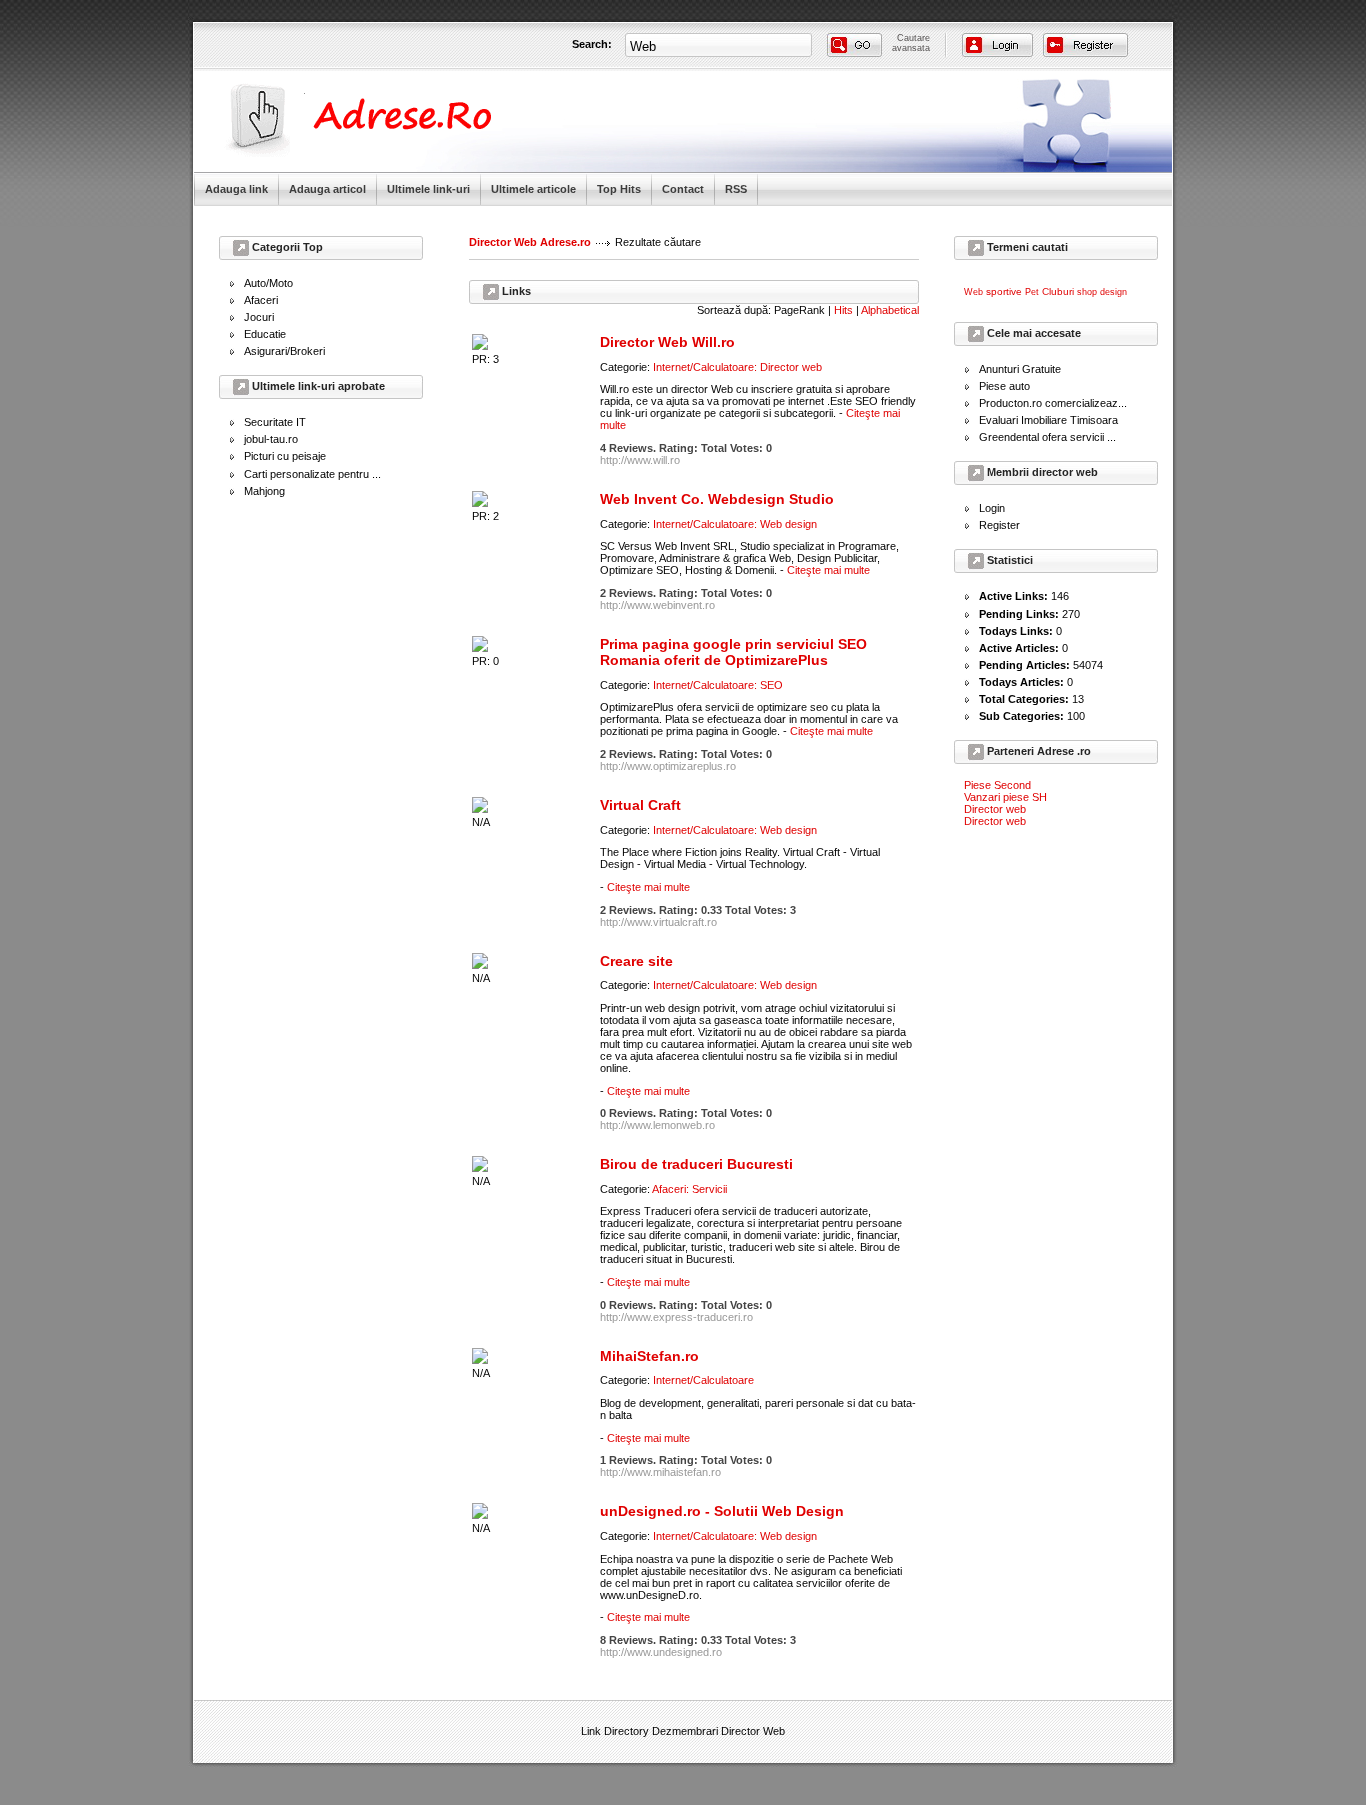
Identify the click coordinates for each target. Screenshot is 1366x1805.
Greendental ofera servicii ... (1047, 437)
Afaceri (261, 300)
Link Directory (615, 1731)
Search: (592, 44)
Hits (843, 310)
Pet (1032, 292)
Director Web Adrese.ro (530, 242)
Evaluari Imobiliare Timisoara (1048, 420)
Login (992, 508)
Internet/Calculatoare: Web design (735, 524)
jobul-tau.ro (271, 439)
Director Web (753, 1731)
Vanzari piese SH (1005, 797)
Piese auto (1004, 386)
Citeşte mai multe (828, 570)
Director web (995, 809)
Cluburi (1058, 291)
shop (1087, 292)
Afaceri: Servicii (689, 1189)
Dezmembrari (685, 1731)
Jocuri (259, 317)
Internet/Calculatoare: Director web (737, 367)
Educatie (265, 334)
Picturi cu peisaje (285, 456)
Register (999, 525)
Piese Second (997, 785)
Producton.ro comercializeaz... (1053, 403)
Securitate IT (275, 422)
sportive (1004, 291)
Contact (683, 189)
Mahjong (264, 491)
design (1113, 292)
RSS (736, 189)
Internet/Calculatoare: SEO (718, 685)
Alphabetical (890, 310)
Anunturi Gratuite (1020, 369)
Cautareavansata (911, 43)
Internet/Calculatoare (703, 1380)
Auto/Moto (268, 283)
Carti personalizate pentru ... (312, 474)
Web (973, 292)
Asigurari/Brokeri (284, 351)
